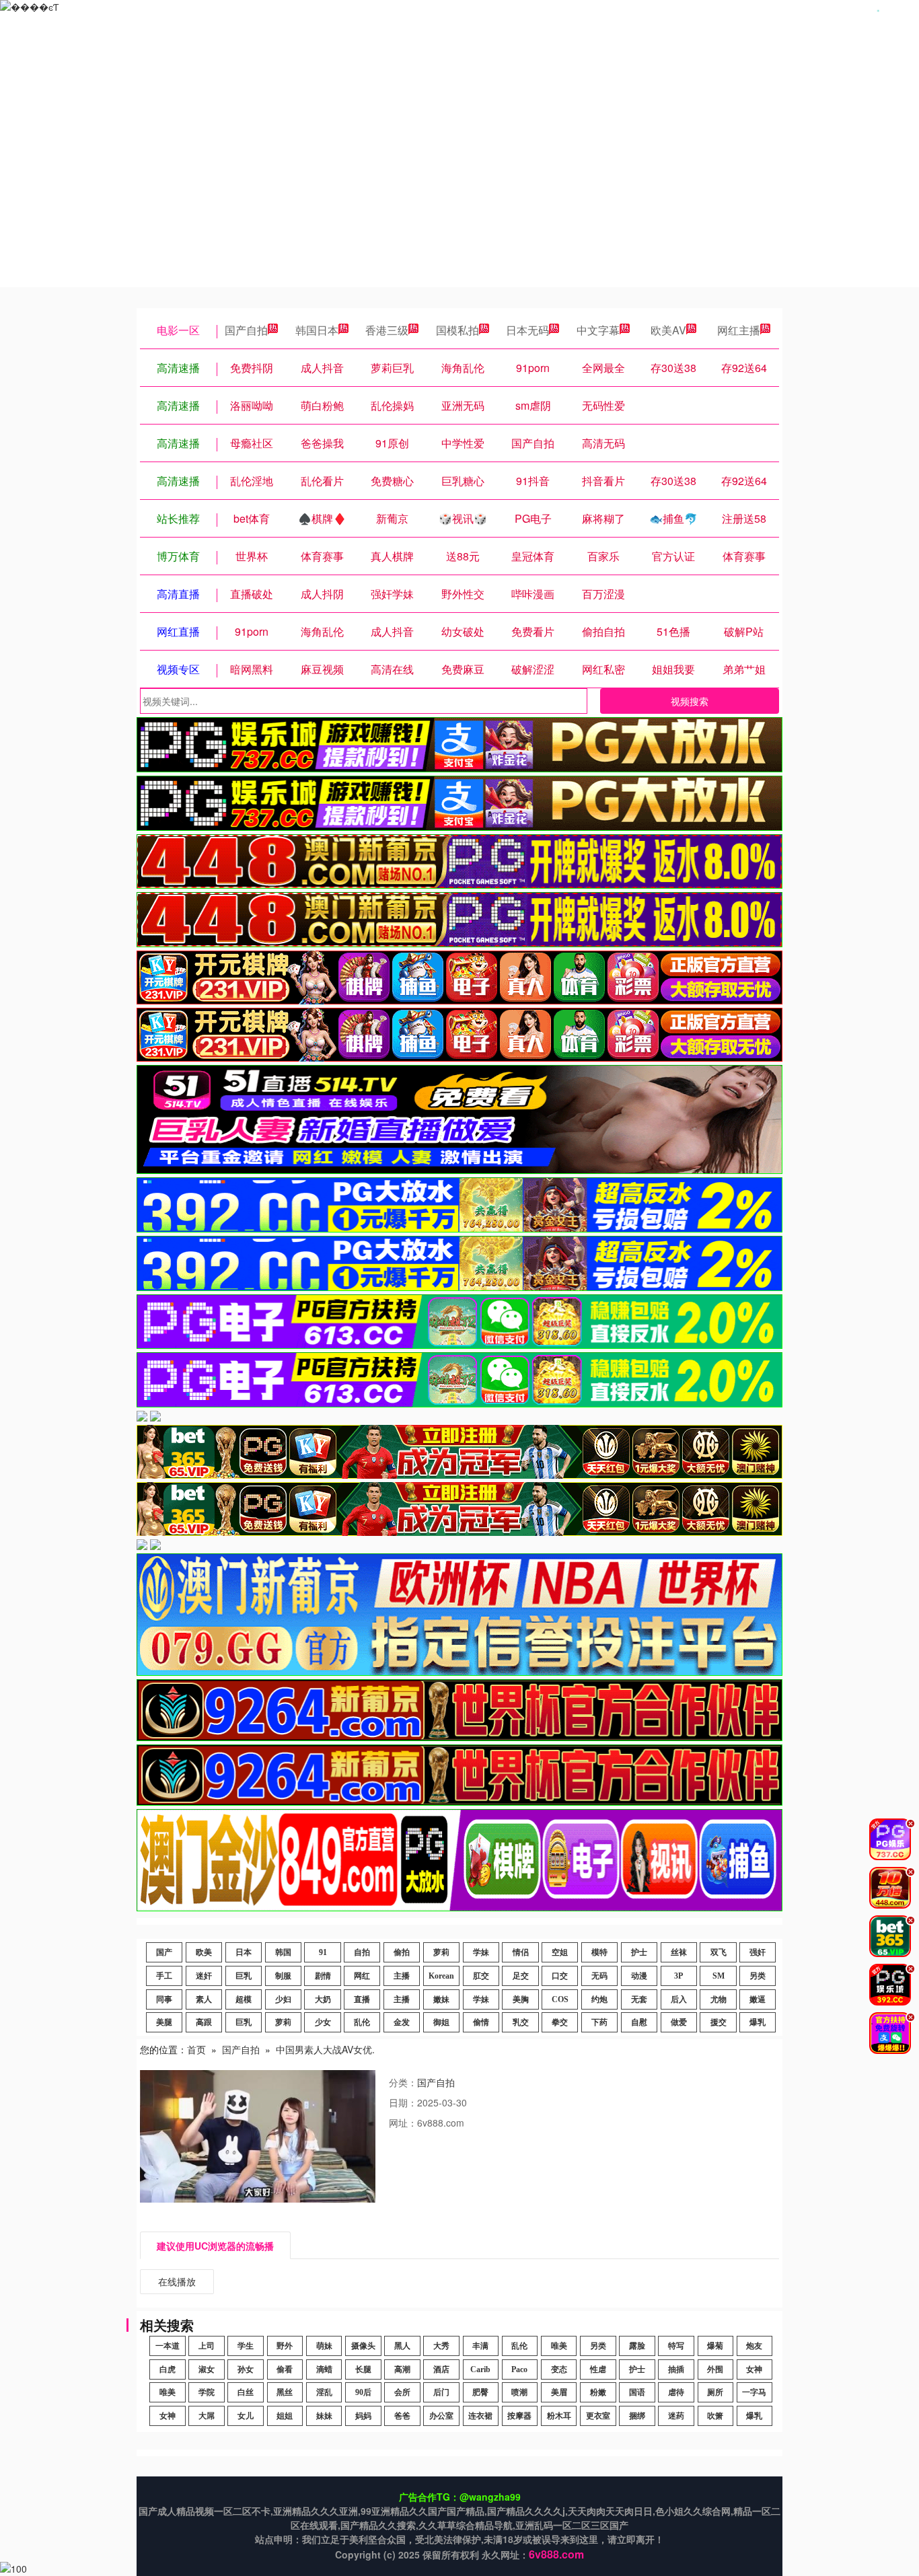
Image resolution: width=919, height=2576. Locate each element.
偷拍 (402, 1952)
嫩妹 (441, 1999)
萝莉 (441, 1952)
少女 (323, 2022)
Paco (519, 2369)
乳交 (521, 2022)
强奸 (758, 1952)
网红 (362, 1976)
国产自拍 (246, 330)
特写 (676, 2346)
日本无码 (527, 330)
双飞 (719, 1952)
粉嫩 (598, 2392)
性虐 (598, 2369)
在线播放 (177, 2281)
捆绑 (637, 2416)
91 (323, 1952)
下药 (599, 2022)
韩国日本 (317, 330)
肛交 (481, 1976)
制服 (283, 1976)
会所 (402, 2392)
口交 (560, 1976)
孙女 (246, 2369)
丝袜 (679, 1952)
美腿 (164, 2022)
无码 (599, 1976)
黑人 (402, 2346)
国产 (164, 1952)
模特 (599, 1952)
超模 (244, 1999)
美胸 (521, 1999)
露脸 (637, 2346)
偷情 (481, 2022)
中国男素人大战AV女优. (325, 2049)
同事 (164, 1999)
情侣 (521, 1952)
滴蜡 (324, 2369)
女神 (754, 2369)
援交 (719, 2022)
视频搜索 (690, 701)
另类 (758, 1976)
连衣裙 (480, 2416)
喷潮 (519, 2392)
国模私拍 (457, 330)
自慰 (639, 2022)
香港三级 (387, 330)
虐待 (676, 2392)
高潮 (402, 2369)
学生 (246, 2346)
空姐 (560, 1952)
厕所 (715, 2392)
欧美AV (668, 330)
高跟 (204, 2022)
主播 (402, 1976)
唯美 (559, 2346)
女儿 (246, 2416)
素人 (204, 1999)
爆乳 (758, 2022)
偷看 (285, 2369)
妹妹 (324, 2416)
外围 (715, 2369)
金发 (402, 2022)
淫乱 (324, 2392)
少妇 (283, 1999)
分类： (403, 2082)
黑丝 (285, 2392)
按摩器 (519, 2416)
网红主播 (739, 330)
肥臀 (480, 2392)
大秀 (441, 2346)
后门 (441, 2392)
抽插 (676, 2369)
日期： (403, 2102)
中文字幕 (598, 330)
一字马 (754, 2392)
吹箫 (715, 2416)
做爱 (679, 2022)
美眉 (559, 2392)
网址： (403, 2123)
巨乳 (244, 1976)
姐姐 (285, 2416)
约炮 (599, 1999)
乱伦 (362, 2022)
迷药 (676, 2416)
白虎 (168, 2369)
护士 (639, 1952)
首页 (196, 2049)
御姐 (441, 2022)
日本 (244, 1952)
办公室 (441, 2416)
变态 (559, 2369)
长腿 (363, 2369)
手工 (164, 1976)
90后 (363, 2392)
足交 (521, 1976)
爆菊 (715, 2346)
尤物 (719, 1999)
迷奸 (204, 1976)
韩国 (283, 1952)
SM (719, 1976)
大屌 (207, 2416)
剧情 (323, 1976)
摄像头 (363, 2346)
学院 (207, 2392)
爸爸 (402, 2416)
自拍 (362, 1952)
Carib (480, 2369)
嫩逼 (758, 1999)
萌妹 (324, 2346)
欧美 (204, 1952)
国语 (637, 2392)
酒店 (441, 2369)
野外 (285, 2346)
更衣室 (598, 2416)
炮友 (754, 2346)
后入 (679, 1999)
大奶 (323, 1999)
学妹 (481, 1952)
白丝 (246, 2392)
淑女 (207, 2369)
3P (678, 1976)
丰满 (480, 2346)
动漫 (639, 1976)
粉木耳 (559, 2416)
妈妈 (363, 2416)
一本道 (168, 2346)
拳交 (560, 2022)
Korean (441, 1976)
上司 (207, 2346)
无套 (639, 1999)
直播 (362, 1999)
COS (560, 1999)
